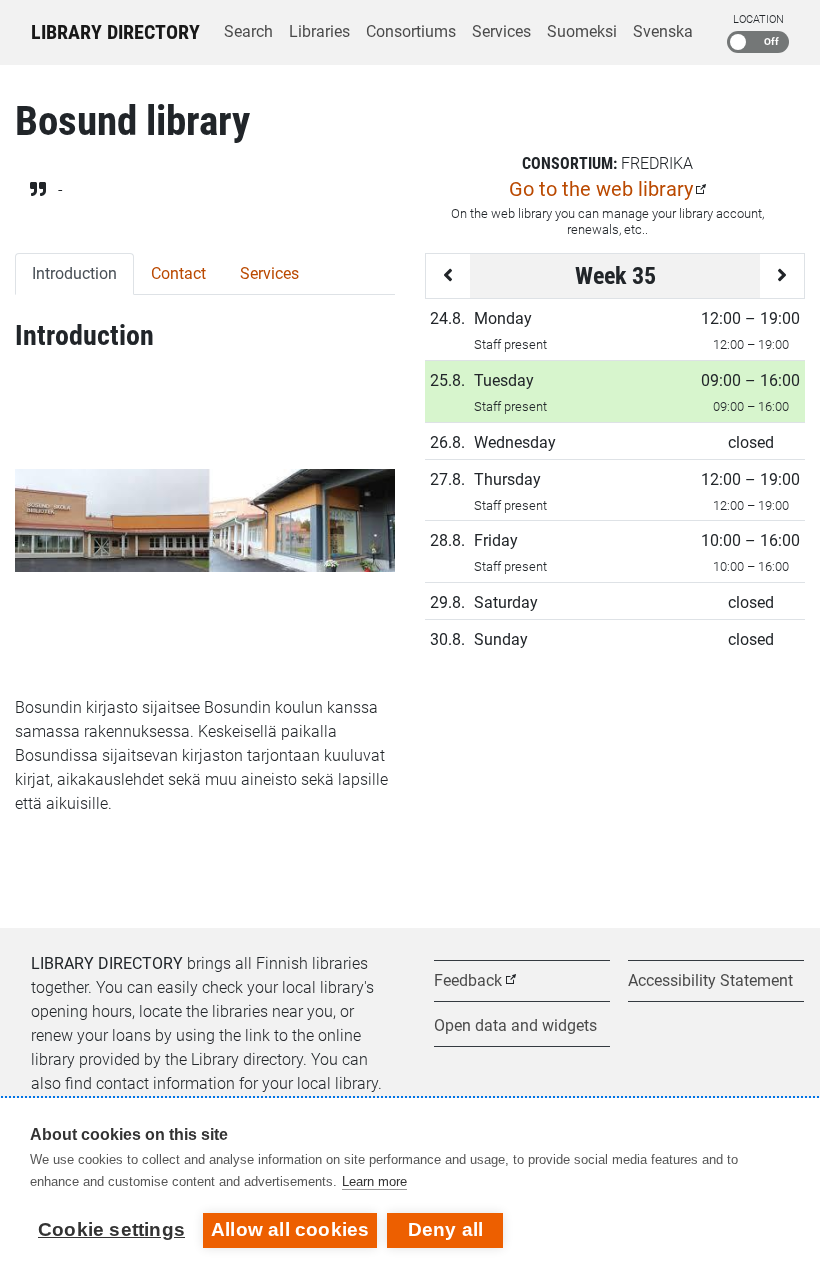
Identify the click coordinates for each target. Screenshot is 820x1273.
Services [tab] (269, 273)
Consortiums (411, 31)
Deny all (446, 1229)
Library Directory (115, 32)
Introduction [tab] (74, 273)
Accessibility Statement (710, 980)
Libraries (319, 31)
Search (248, 31)
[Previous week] (448, 276)
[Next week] (782, 276)
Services (501, 31)
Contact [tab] (178, 273)
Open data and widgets (515, 1025)
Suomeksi (582, 31)
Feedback (468, 980)
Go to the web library (601, 189)
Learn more (374, 1181)
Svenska (663, 31)
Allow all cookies (290, 1229)
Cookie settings (111, 1229)
